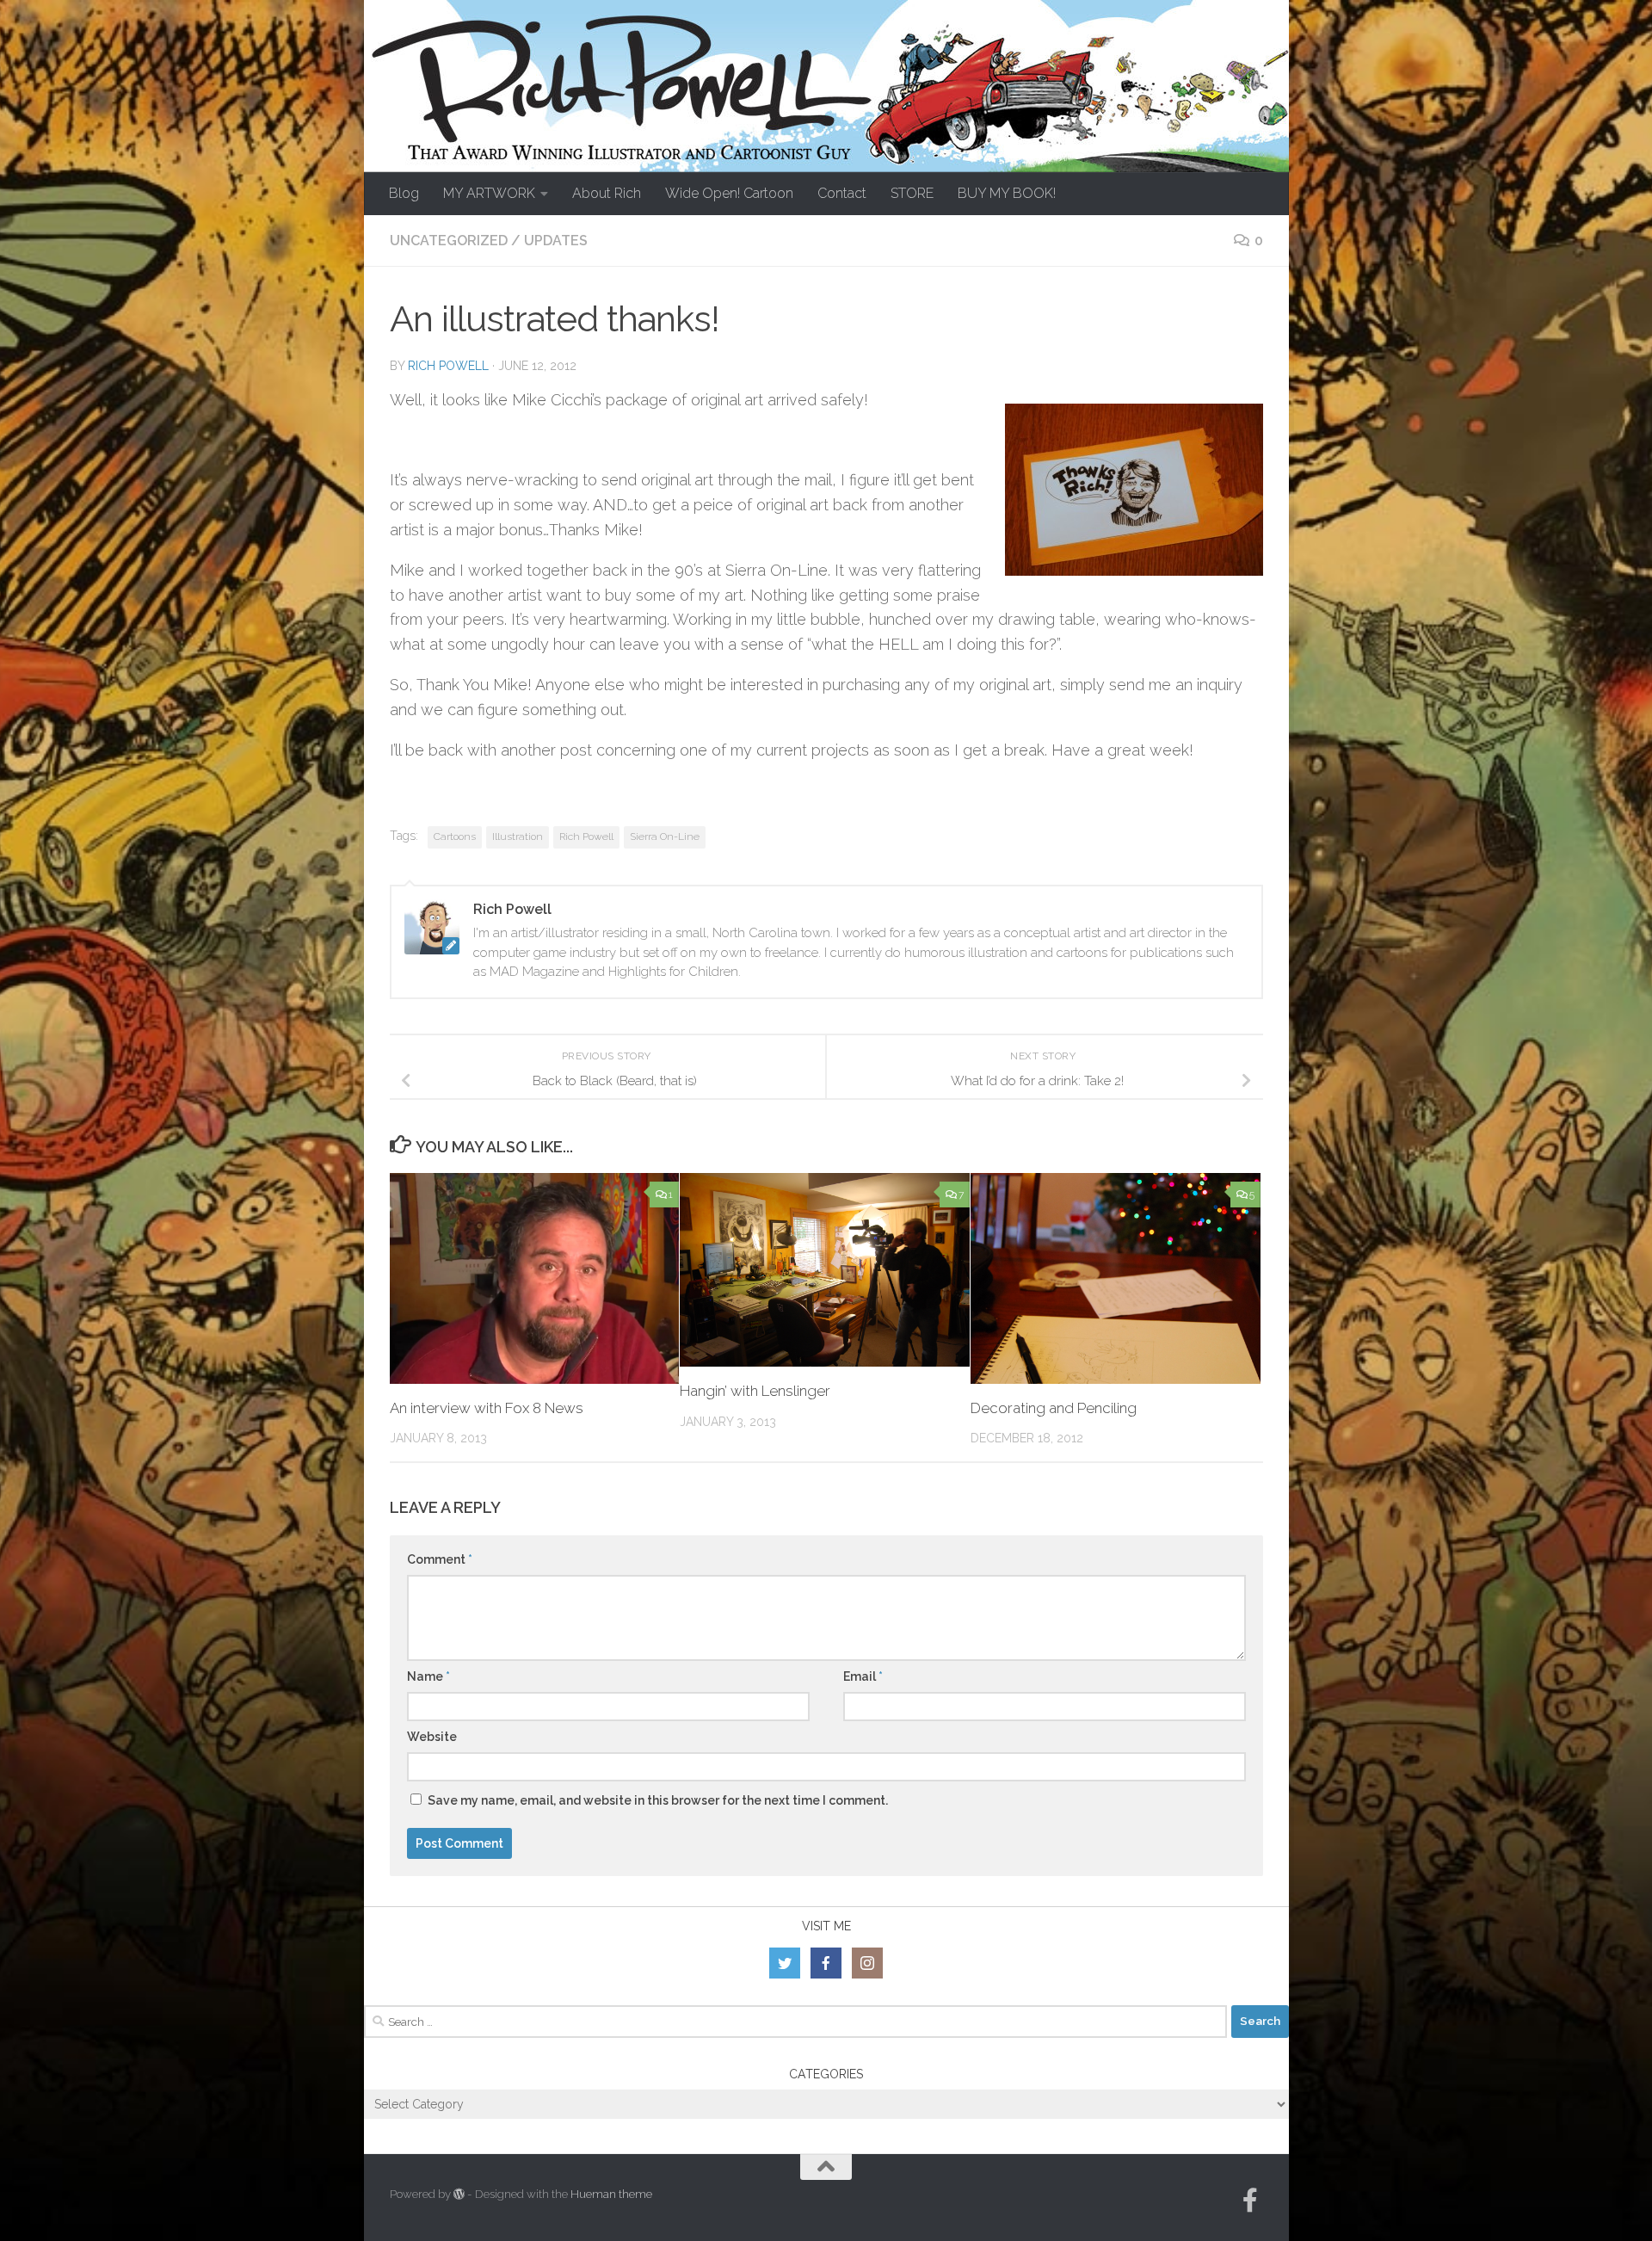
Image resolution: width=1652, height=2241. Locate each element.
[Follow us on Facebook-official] (1250, 2201)
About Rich (607, 193)
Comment (440, 1559)
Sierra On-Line (665, 837)
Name (428, 1676)
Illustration (518, 837)
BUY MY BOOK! (1007, 193)
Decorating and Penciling (1054, 1408)
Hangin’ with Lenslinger (755, 1391)
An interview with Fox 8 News (487, 1408)
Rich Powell (448, 366)
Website (432, 1737)
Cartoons (455, 837)
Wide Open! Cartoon (729, 193)
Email (863, 1676)
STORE (912, 193)
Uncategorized (449, 241)
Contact (842, 193)
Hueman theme (611, 2194)
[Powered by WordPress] (459, 2194)
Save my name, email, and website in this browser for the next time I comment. (658, 1800)
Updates (556, 241)
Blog (404, 193)
